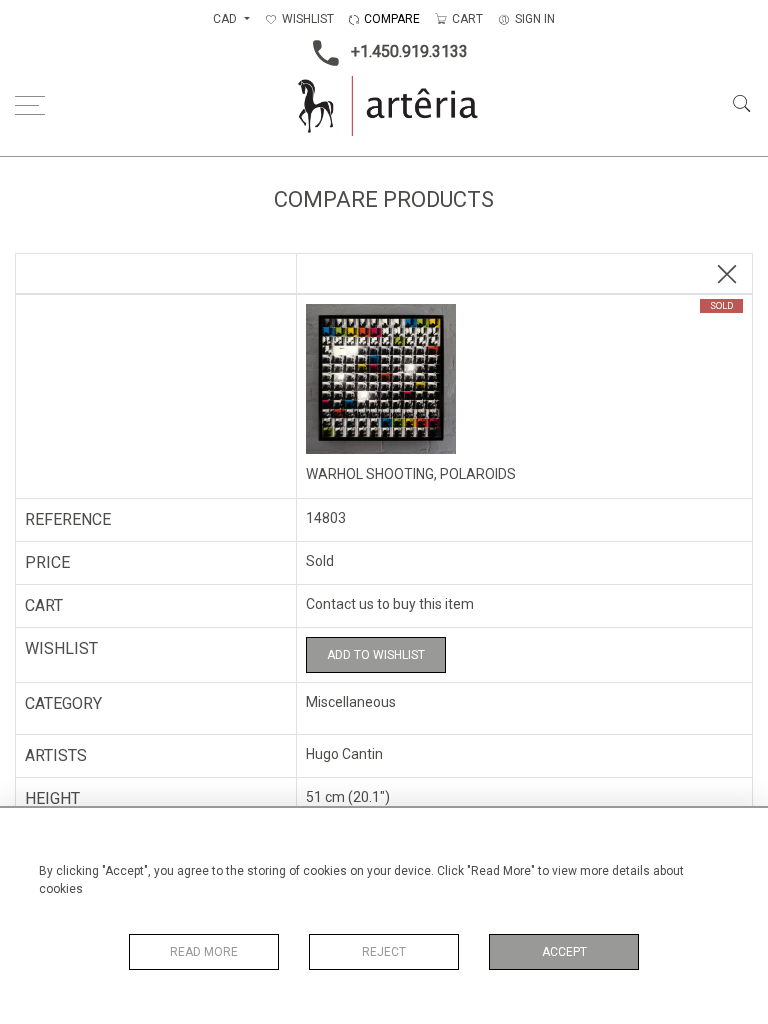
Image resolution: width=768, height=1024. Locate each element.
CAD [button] (226, 19)
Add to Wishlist (376, 655)
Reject (384, 952)
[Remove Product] (727, 275)
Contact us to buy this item (390, 604)
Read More (204, 952)
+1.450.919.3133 (409, 51)
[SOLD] (524, 381)
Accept (564, 952)
